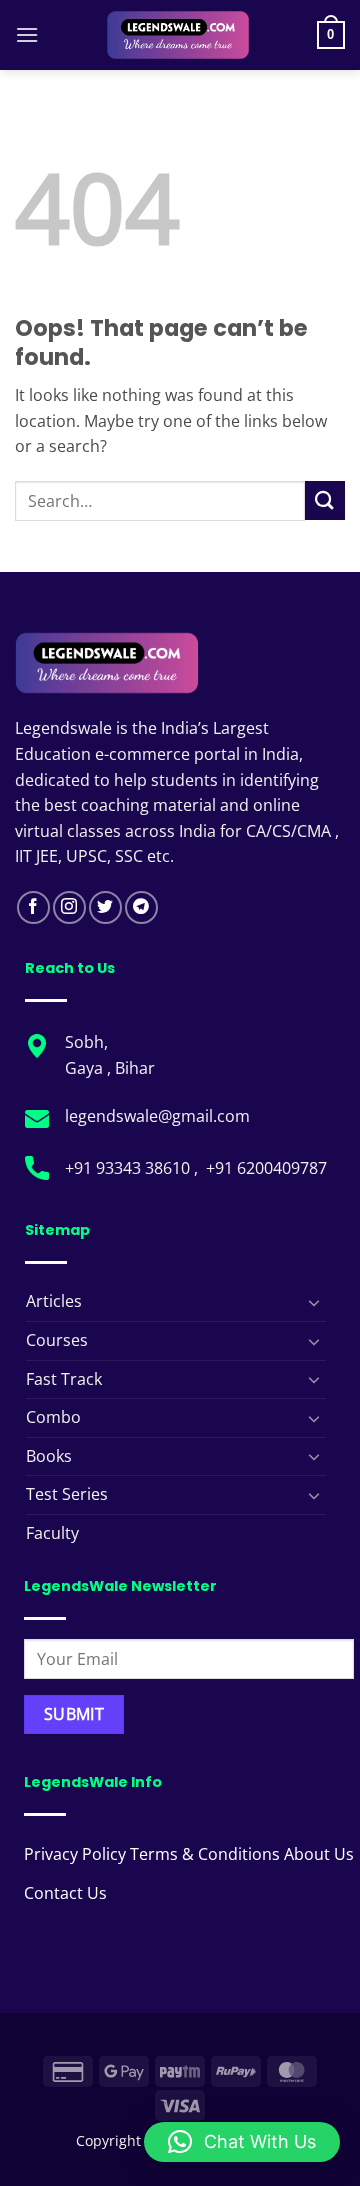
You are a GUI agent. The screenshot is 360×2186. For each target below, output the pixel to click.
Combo (53, 1417)
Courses (57, 1340)
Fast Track (64, 1379)
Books (49, 1456)
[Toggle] (314, 1302)
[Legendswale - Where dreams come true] (178, 35)
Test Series (67, 1494)
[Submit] (325, 500)
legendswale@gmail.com (157, 1116)
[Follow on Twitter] (105, 907)
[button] (27, 34)
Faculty (52, 1533)
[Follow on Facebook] (33, 907)
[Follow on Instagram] (69, 907)
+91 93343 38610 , (133, 1168)
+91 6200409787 (266, 1168)
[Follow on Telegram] (141, 907)
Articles (54, 1301)
